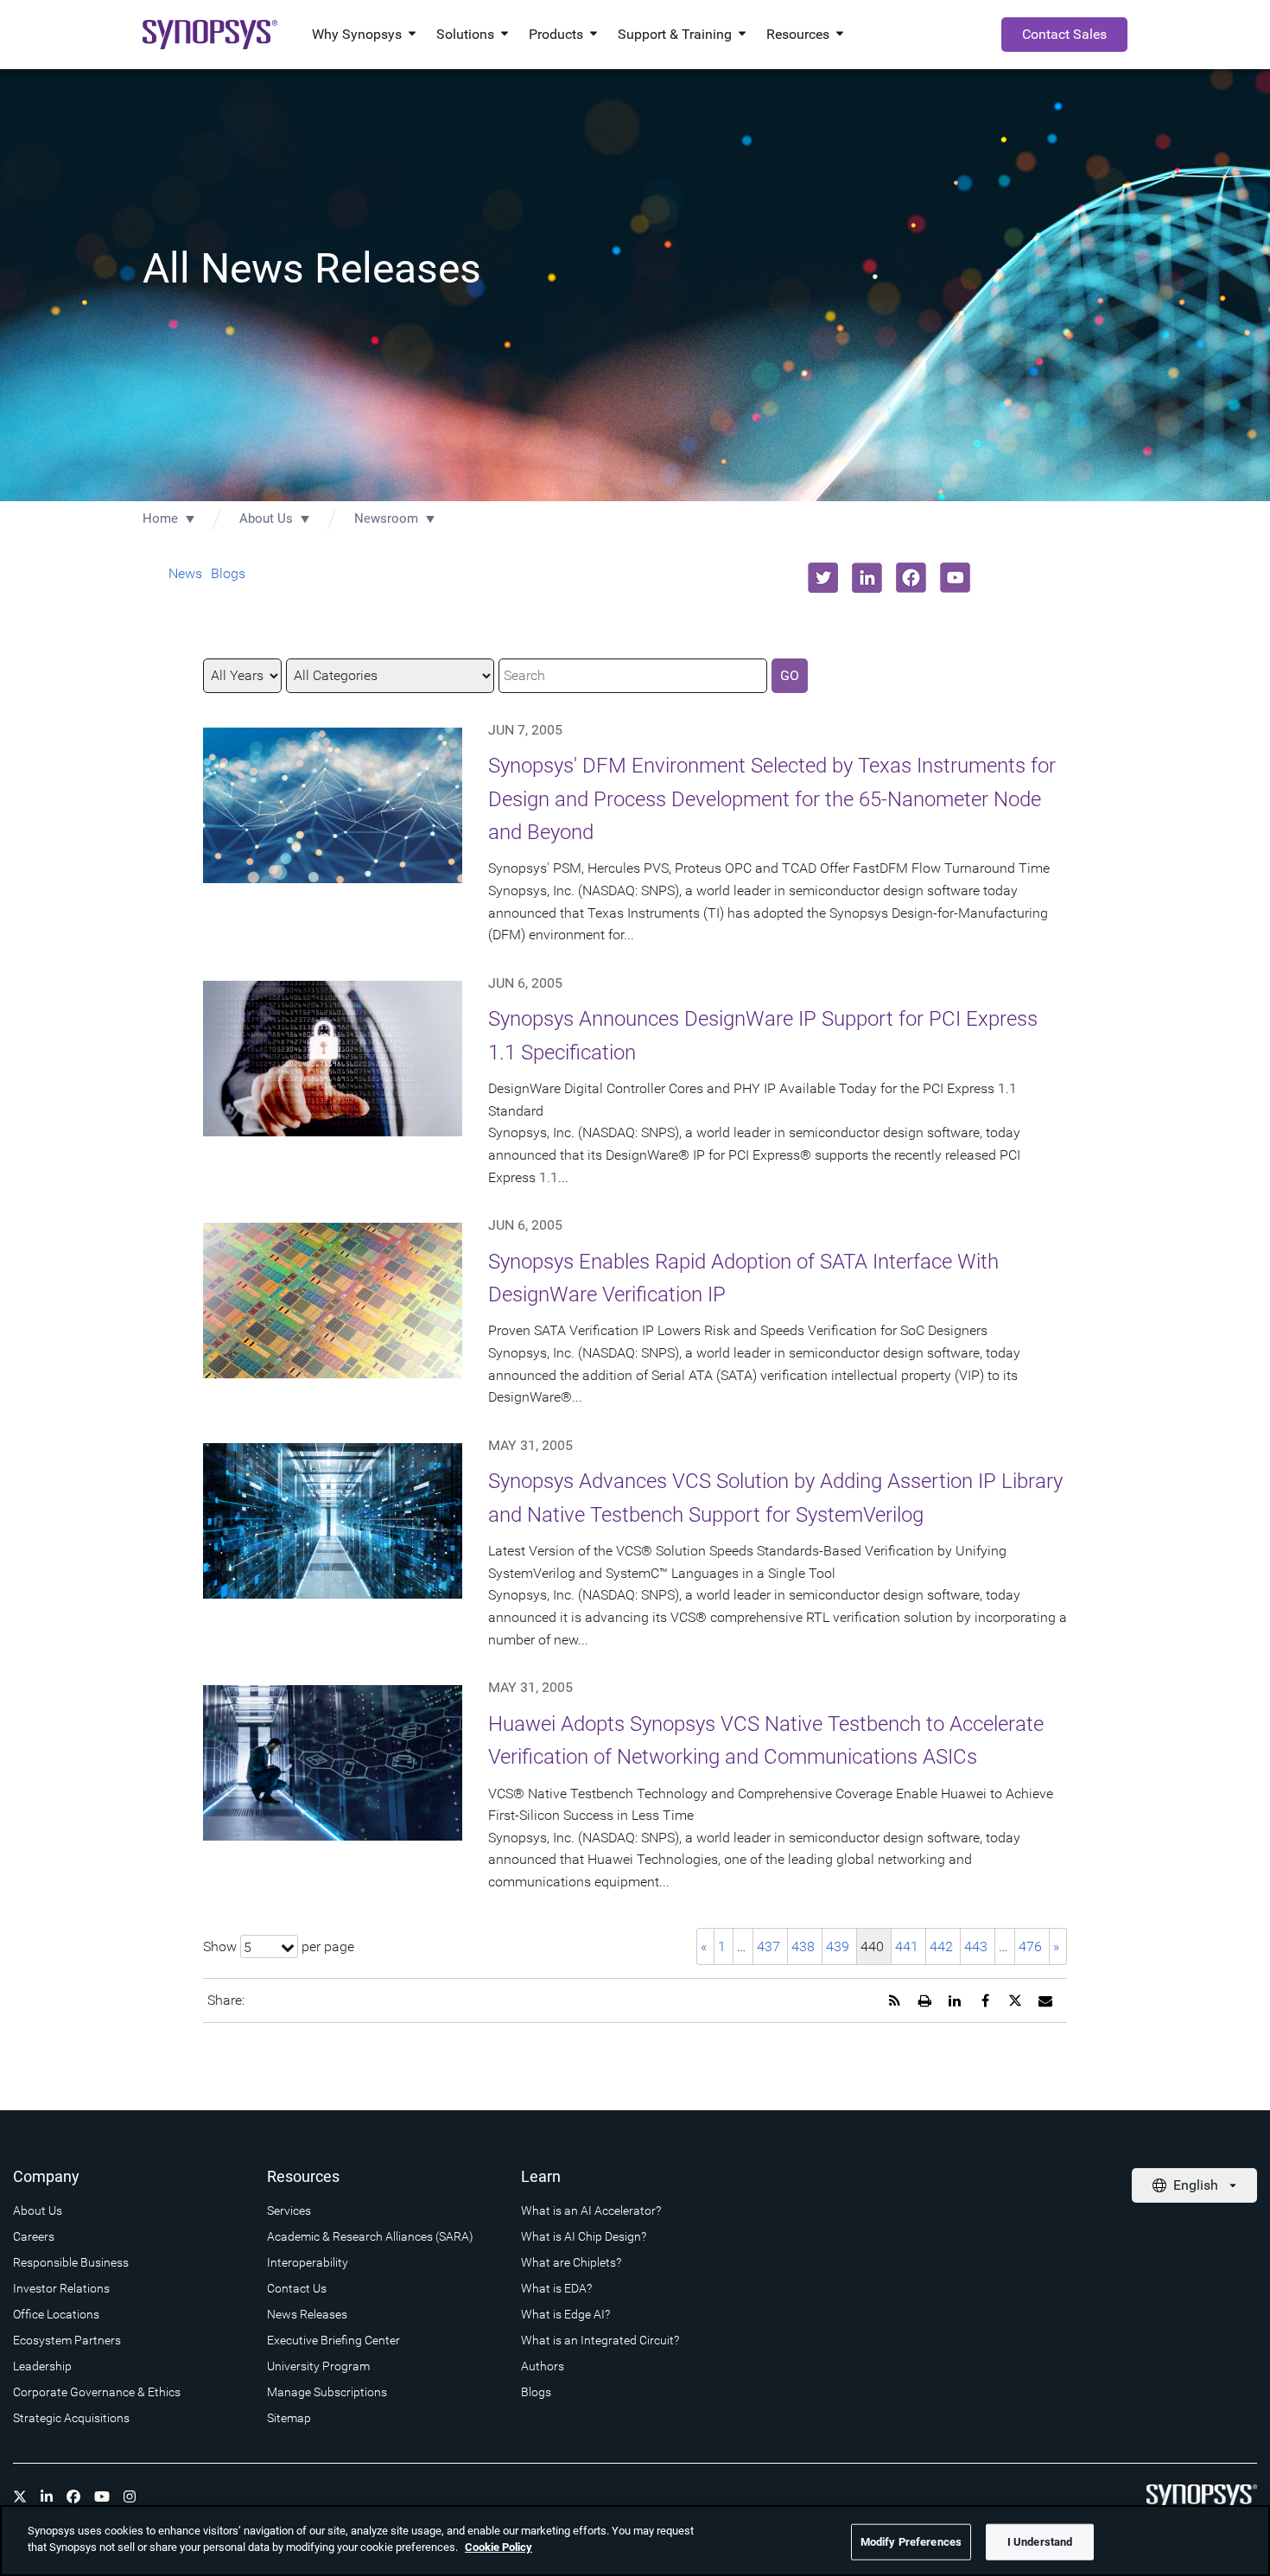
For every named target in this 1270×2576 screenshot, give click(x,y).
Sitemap (289, 2418)
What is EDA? (556, 2288)
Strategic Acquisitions (71, 2418)
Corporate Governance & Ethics (97, 2392)
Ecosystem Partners (67, 2340)
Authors (543, 2366)
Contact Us (297, 2288)
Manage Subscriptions (327, 2392)
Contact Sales (1064, 34)
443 (976, 1946)
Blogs (228, 573)
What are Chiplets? (571, 2262)
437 (768, 1946)
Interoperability (308, 2262)
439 (838, 1946)
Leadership (42, 2366)
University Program (318, 2366)
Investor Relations (61, 2288)
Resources (798, 34)
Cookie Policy (498, 2547)
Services (289, 2210)
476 (1030, 1946)
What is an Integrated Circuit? (600, 2340)
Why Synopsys (357, 34)
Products (556, 34)
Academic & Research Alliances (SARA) (370, 2236)
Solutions (465, 34)
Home (160, 518)
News (185, 573)
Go (790, 675)
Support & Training (675, 34)
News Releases (307, 2314)
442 (941, 1946)
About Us (266, 518)
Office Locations (56, 2314)
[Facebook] (73, 2496)
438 (803, 1946)
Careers (34, 2236)
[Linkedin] (47, 2496)
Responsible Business (71, 2262)
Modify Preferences (911, 2542)
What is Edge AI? (565, 2314)
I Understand (1040, 2542)
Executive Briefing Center (333, 2340)
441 (907, 1946)
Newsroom (386, 518)
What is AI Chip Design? (584, 2236)
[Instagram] (130, 2496)
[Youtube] (102, 2496)
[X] (20, 2496)
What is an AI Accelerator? (591, 2210)
